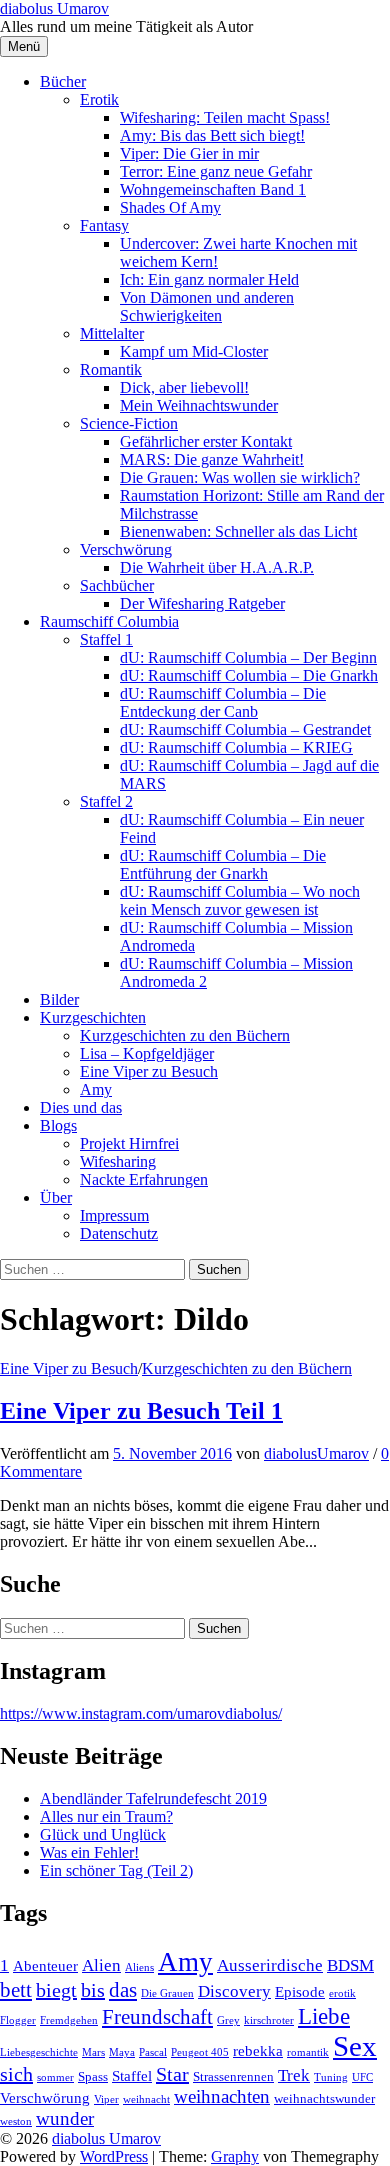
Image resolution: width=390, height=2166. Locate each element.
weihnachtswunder (324, 2098)
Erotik (99, 99)
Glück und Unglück (103, 1834)
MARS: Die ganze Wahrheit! (212, 459)
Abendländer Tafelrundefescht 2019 (153, 1798)
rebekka (258, 2050)
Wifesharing (118, 1161)
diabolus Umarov (54, 8)
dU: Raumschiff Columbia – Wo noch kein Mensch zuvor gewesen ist (240, 900)
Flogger (18, 2020)
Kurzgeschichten (93, 1017)
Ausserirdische (270, 1965)
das (123, 1990)
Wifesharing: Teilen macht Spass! (225, 117)
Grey (228, 2020)
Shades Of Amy (170, 207)
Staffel (132, 2075)
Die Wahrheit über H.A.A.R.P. (217, 567)
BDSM (350, 1965)
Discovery (234, 1991)
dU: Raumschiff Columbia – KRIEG (236, 747)
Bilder (59, 999)
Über (56, 1197)
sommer (55, 2077)
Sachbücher (117, 585)
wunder (65, 2118)
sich (16, 2074)
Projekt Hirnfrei (129, 1143)
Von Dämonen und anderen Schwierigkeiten (207, 306)
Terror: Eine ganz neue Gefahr (216, 171)
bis (93, 1990)
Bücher (63, 81)
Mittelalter (112, 333)
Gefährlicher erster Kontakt (206, 441)
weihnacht (146, 2099)
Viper (106, 2099)
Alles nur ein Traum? (106, 1816)
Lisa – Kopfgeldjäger (147, 1053)
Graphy (235, 2156)
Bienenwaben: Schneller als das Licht (238, 531)
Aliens (139, 1967)
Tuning (331, 2077)
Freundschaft (157, 2017)
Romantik (111, 369)
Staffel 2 (106, 801)
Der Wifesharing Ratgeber (202, 603)
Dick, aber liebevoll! (184, 387)
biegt (56, 1990)
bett (16, 1990)
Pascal (153, 2052)
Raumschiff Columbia (109, 621)
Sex (355, 2046)
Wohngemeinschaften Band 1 (213, 189)
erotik (342, 1993)
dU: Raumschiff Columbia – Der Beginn (248, 657)
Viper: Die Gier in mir (189, 153)
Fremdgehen (69, 2020)
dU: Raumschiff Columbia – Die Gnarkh (249, 675)
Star (172, 2074)
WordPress (114, 2156)
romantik (308, 2052)
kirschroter (269, 2020)
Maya (122, 2052)
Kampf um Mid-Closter (194, 351)
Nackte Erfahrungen (144, 1179)
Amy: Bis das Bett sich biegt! (212, 135)
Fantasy (104, 225)
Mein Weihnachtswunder (199, 405)
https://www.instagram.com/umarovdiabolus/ (141, 1713)
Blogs (58, 1125)
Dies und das (81, 1107)
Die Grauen (167, 1993)
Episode (300, 1991)
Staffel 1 (106, 639)
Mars (93, 2052)
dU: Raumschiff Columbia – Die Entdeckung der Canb (223, 702)
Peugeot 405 (200, 2052)
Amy (96, 1089)
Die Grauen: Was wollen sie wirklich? (240, 477)
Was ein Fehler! (89, 1852)
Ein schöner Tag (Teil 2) (116, 1870)
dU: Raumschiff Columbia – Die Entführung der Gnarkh (223, 864)
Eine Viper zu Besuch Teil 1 (141, 1411)
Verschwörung (126, 549)
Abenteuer (45, 1965)
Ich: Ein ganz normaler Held (209, 279)
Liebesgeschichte (39, 2052)
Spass (93, 2076)
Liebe (324, 2016)
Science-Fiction (129, 423)
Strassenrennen (233, 2076)
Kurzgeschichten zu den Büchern (185, 1035)
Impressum (114, 1215)
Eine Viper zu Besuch (149, 1071)
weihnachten (222, 2096)
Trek (294, 2075)
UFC (362, 2077)
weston (16, 2121)
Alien (101, 1965)
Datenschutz (119, 1233)
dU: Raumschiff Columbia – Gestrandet (245, 729)
